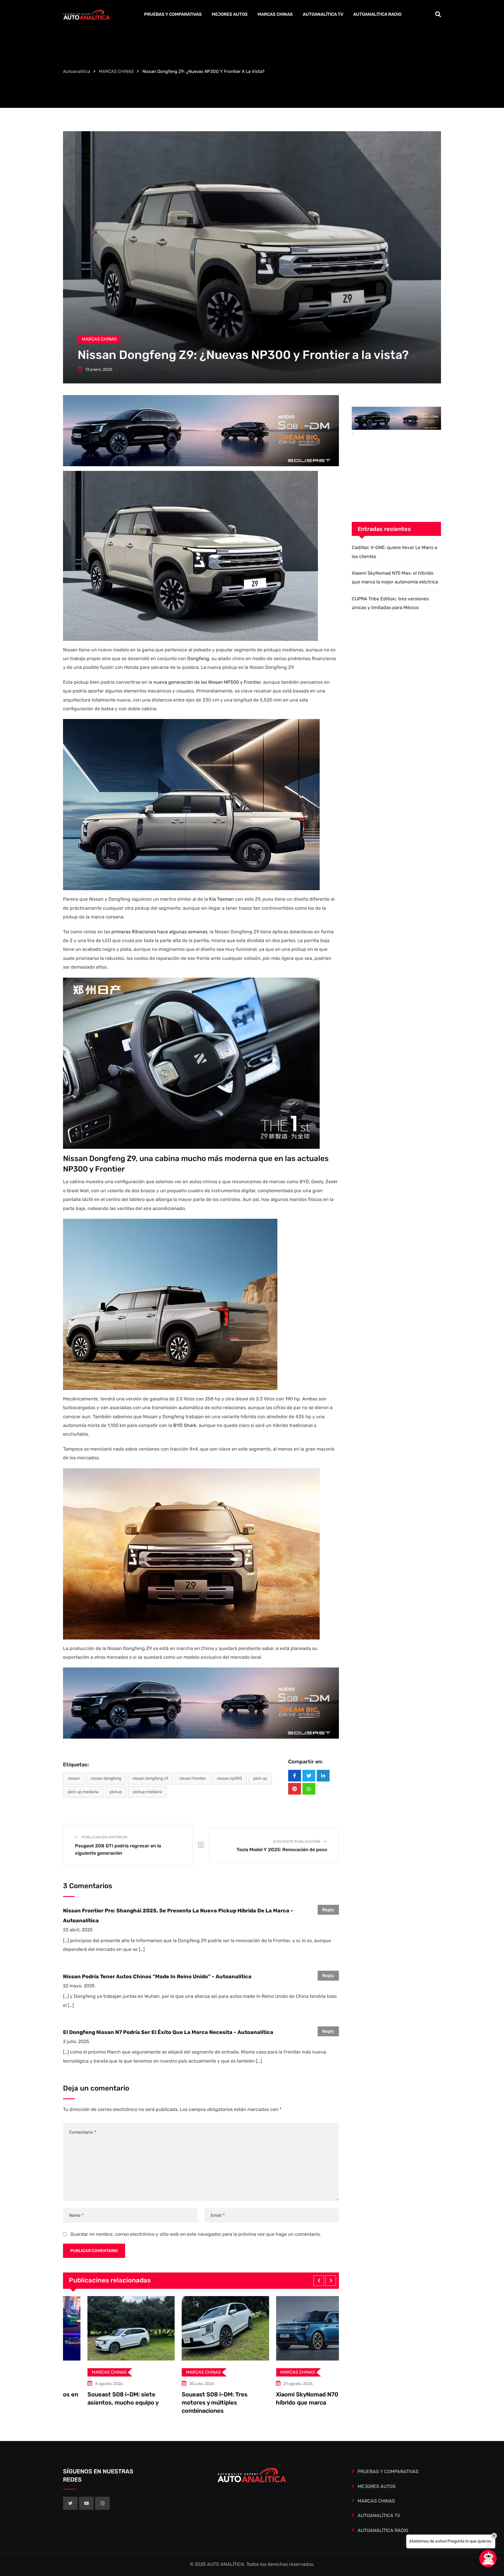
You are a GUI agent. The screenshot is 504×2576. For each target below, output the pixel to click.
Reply (328, 1910)
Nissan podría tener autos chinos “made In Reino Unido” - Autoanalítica (157, 1977)
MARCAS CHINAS (275, 14)
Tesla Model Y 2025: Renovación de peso (282, 1850)
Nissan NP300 (230, 1778)
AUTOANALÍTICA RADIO (377, 14)
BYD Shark (185, 1425)
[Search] (438, 14)
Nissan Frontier (193, 1778)
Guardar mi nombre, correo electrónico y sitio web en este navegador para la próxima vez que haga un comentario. (196, 2234)
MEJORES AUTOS (230, 14)
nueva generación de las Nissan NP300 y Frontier (207, 682)
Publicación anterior (105, 1837)
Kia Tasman (222, 899)
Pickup (116, 1792)
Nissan (74, 1778)
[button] (319, 2281)
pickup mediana (148, 1792)
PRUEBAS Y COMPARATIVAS (173, 14)
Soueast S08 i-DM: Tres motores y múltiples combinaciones (96, 2403)
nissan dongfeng (106, 1778)
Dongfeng (198, 659)
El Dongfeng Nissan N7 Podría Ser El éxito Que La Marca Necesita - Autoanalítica (168, 2032)
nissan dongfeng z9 (150, 1778)
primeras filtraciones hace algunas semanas (159, 932)
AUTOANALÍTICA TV (323, 14)
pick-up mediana (83, 1792)
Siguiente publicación (297, 1842)
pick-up (260, 1778)
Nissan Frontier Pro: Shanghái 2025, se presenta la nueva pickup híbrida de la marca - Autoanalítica (178, 1916)
